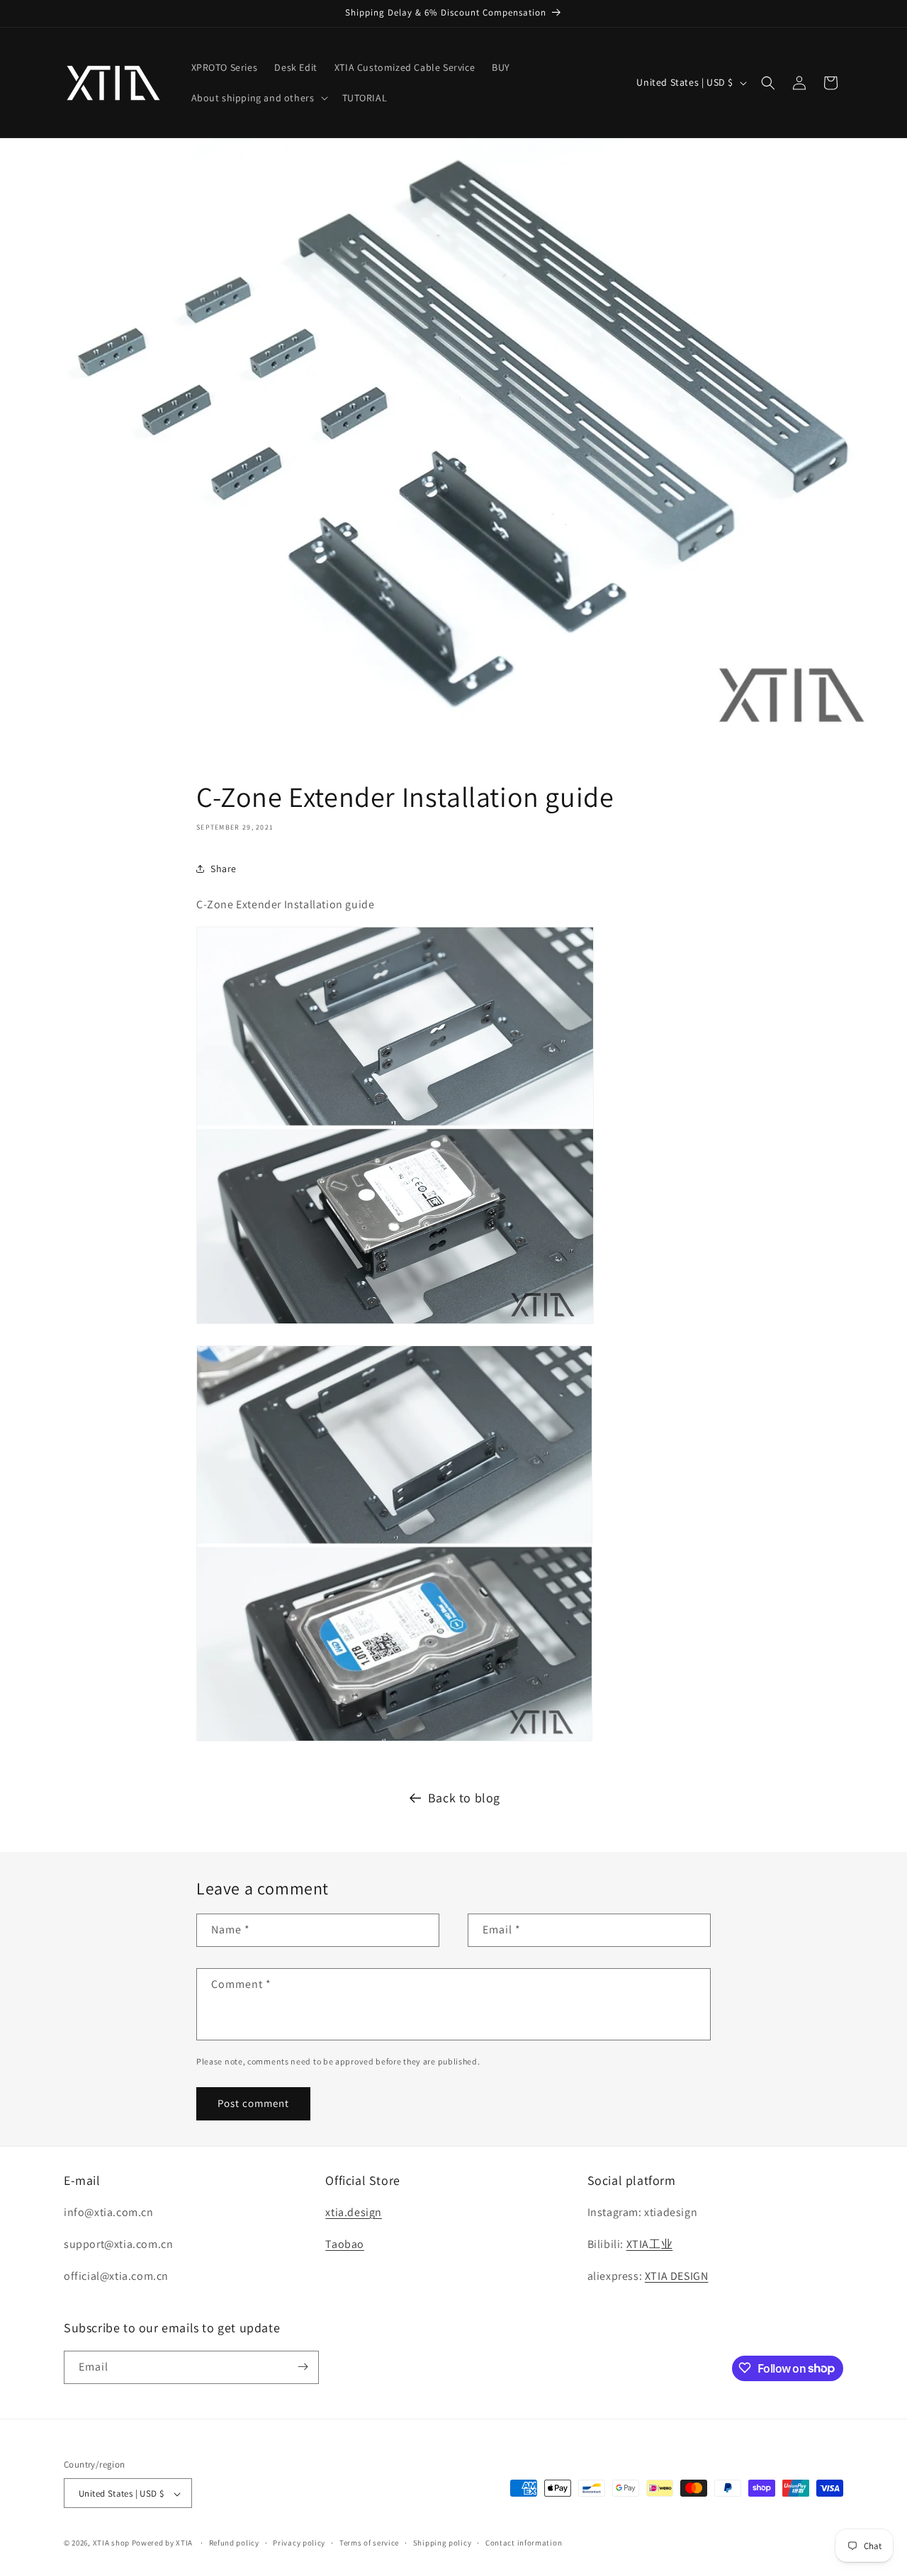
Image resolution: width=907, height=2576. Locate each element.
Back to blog (464, 1798)
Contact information (524, 2543)
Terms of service (369, 2543)
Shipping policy (443, 2543)
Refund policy (234, 2543)
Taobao (345, 2244)
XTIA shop (112, 2543)
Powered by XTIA (163, 2543)
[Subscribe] (303, 2367)
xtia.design (354, 2212)
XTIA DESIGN (677, 2276)
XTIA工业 (650, 2244)
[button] (258, 98)
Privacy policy (299, 2543)
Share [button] (224, 869)
